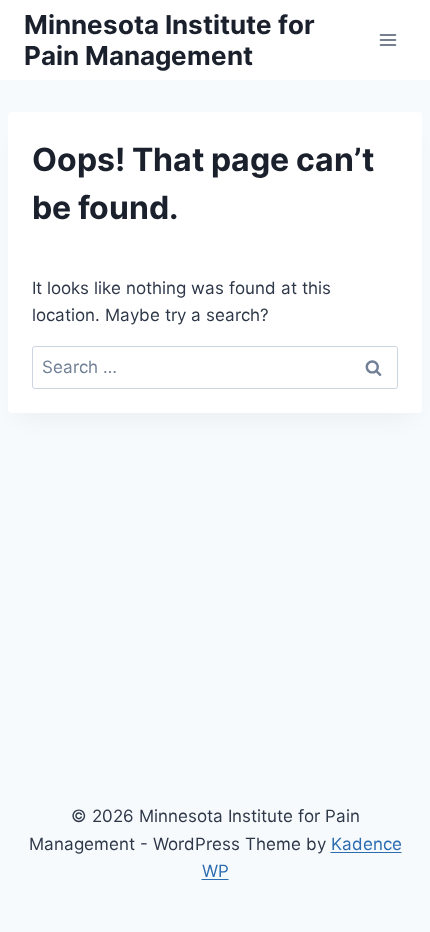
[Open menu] (387, 39)
